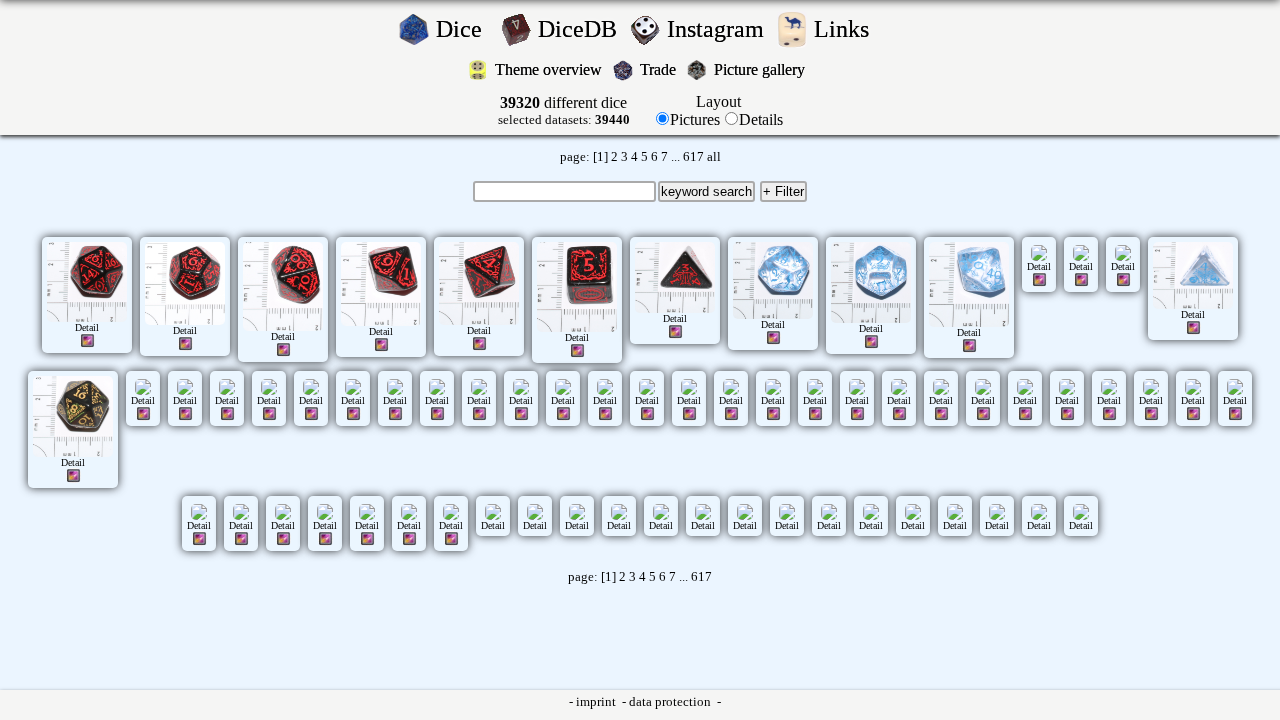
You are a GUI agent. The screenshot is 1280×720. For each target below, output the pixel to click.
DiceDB (580, 29)
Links (847, 29)
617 (693, 157)
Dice (465, 29)
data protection (671, 702)
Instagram (718, 29)
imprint (597, 702)
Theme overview (550, 69)
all (714, 157)
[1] (600, 157)
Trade (660, 69)
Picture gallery (763, 69)
